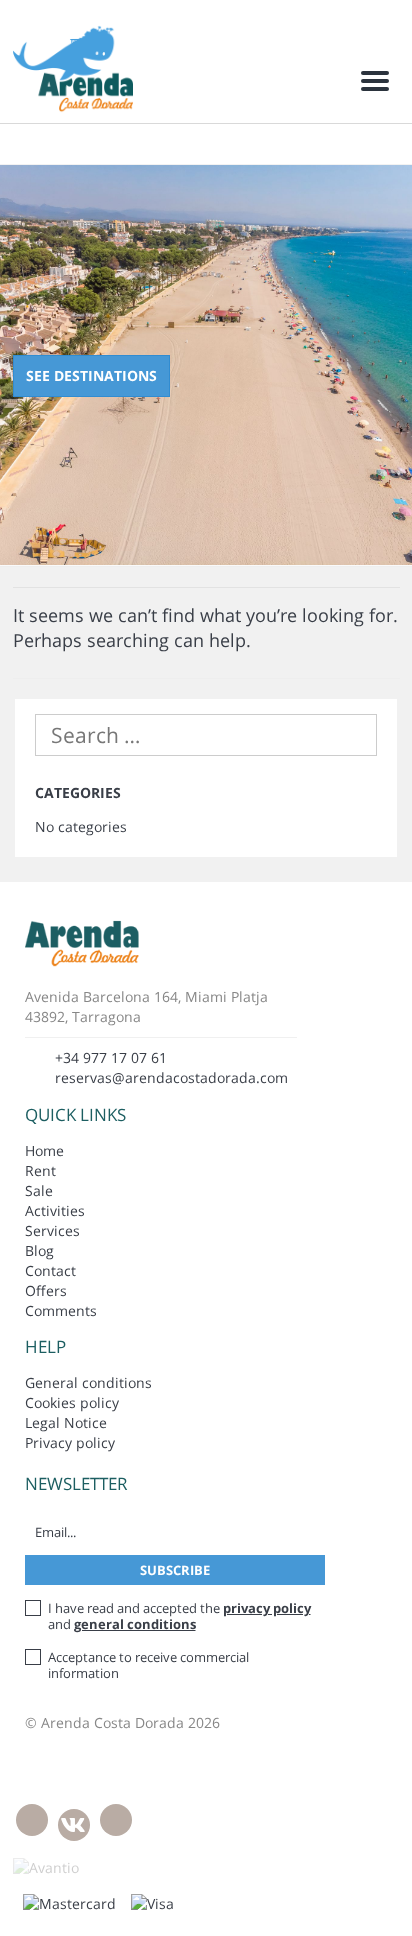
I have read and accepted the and (179, 1616)
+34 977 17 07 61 (111, 1057)
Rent (40, 1170)
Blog (39, 1250)
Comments (61, 1310)
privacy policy (267, 1608)
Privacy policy (70, 1442)
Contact (50, 1270)
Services (52, 1230)
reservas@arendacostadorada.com (171, 1077)
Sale (39, 1190)
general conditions (135, 1624)
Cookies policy (72, 1402)
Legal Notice (66, 1422)
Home (44, 1150)
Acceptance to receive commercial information (148, 1665)
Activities (55, 1210)
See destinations (91, 375)
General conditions (88, 1382)
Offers (46, 1290)
